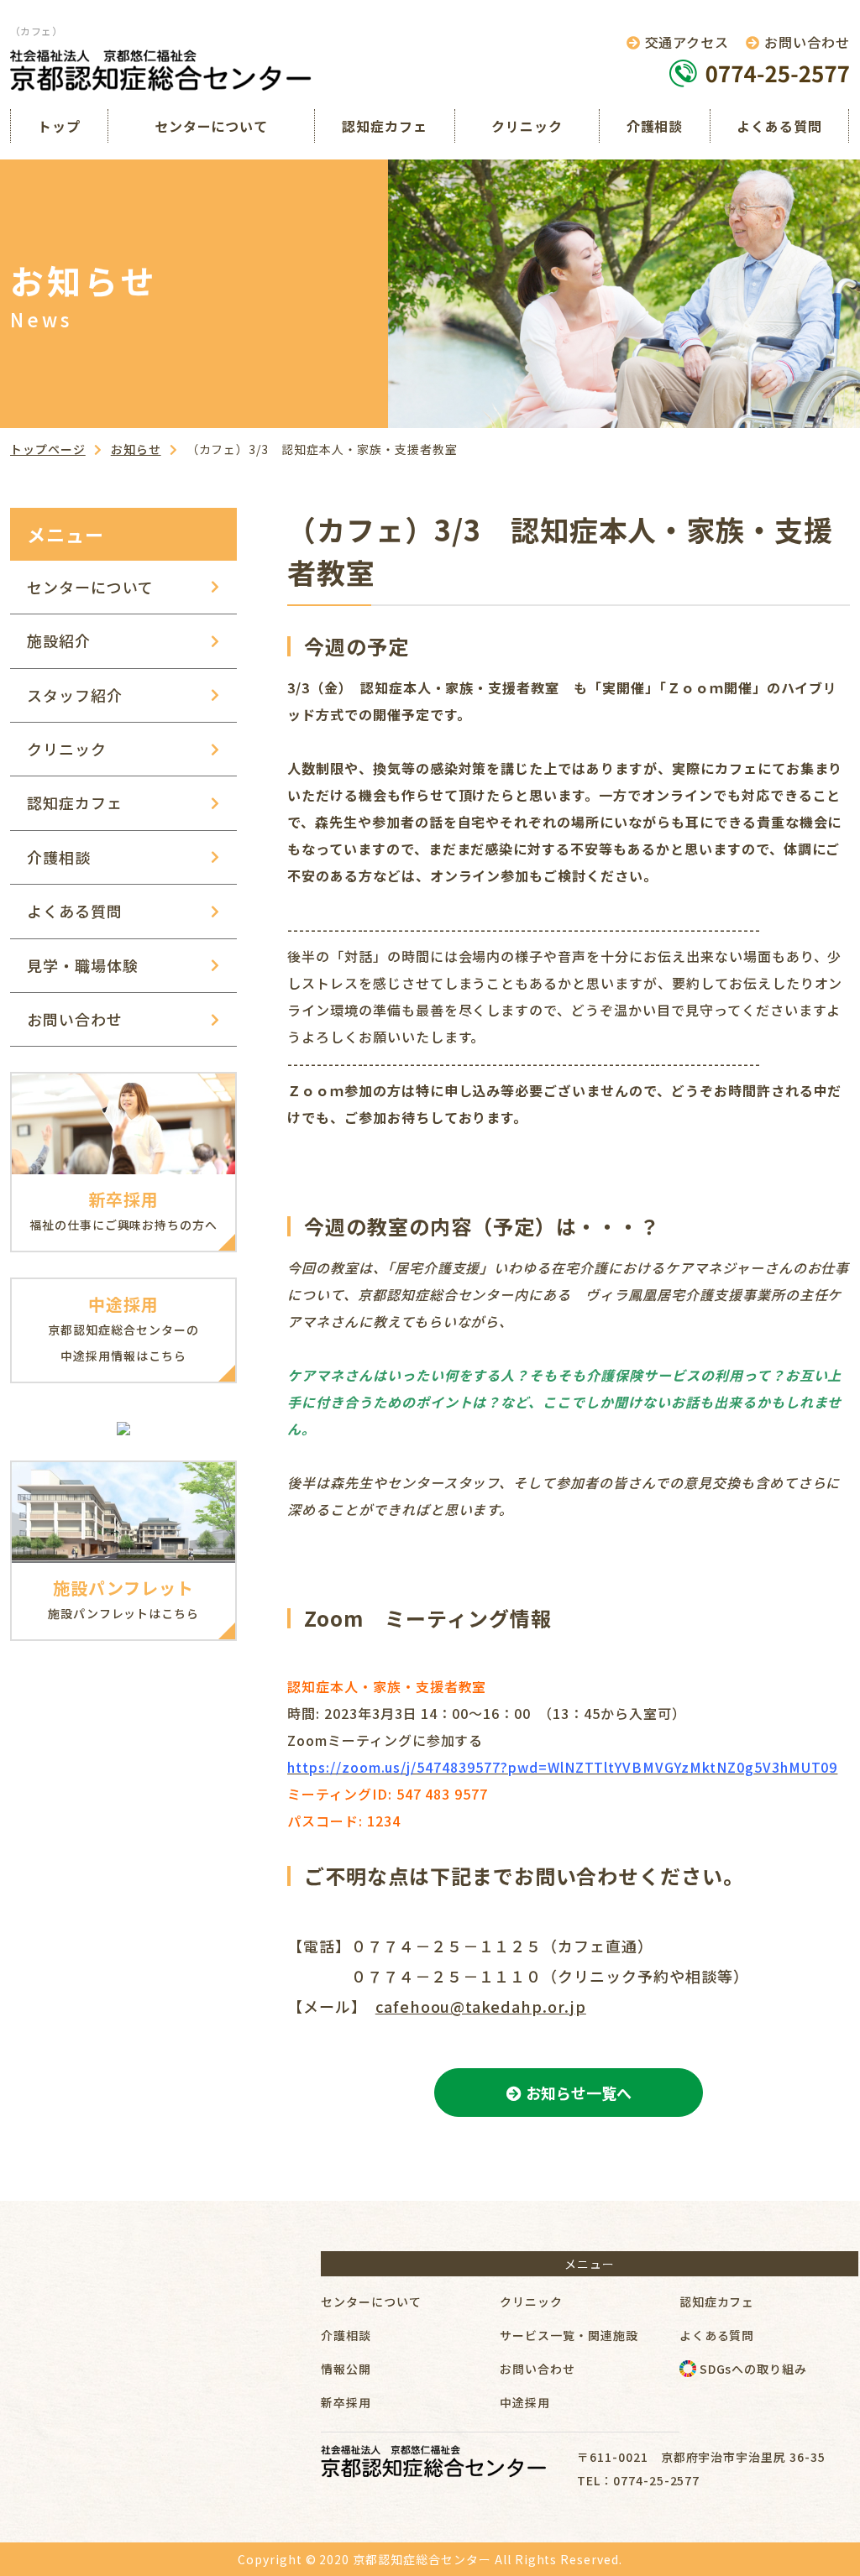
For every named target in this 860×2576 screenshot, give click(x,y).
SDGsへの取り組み (752, 2369)
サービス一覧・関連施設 (569, 2335)
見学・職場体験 (83, 965)
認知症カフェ (385, 126)
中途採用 (525, 2402)
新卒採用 (346, 2402)
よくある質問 (779, 126)
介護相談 (655, 126)
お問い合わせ (75, 1019)
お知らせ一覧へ (579, 2093)
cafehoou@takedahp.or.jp (481, 2006)
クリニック (527, 126)
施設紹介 (59, 640)
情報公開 (346, 2369)
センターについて (212, 126)
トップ (59, 126)
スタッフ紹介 (75, 695)
